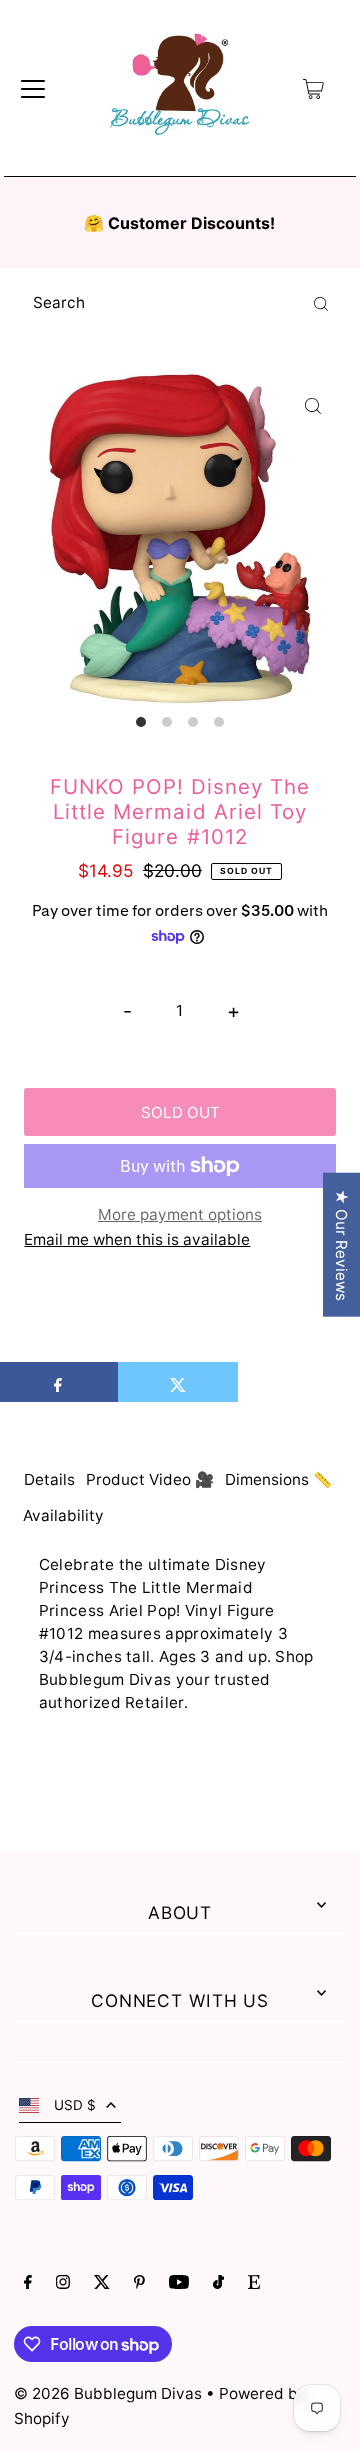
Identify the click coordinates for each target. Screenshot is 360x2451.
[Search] (321, 303)
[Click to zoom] (313, 405)
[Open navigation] (33, 89)
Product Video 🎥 (150, 1479)
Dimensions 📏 (278, 1479)
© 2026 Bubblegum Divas (110, 2393)
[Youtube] (179, 2284)
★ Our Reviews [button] (341, 1244)
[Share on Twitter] (178, 1382)
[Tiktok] (218, 2284)
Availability (63, 1515)
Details (49, 1479)
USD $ (75, 2105)
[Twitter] (102, 2284)
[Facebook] (28, 2284)
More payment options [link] (180, 1214)
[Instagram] (63, 2284)
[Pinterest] (139, 2284)
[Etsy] (254, 2284)
